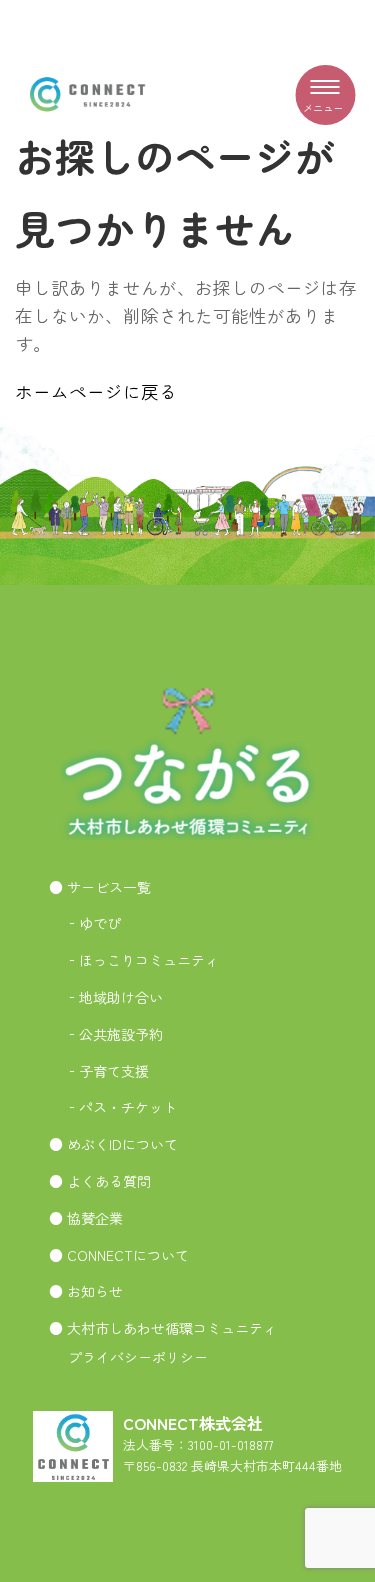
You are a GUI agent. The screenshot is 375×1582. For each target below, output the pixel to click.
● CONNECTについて (119, 1255)
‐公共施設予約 (114, 1034)
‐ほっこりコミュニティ (142, 960)
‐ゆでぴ (93, 923)
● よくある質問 (100, 1181)
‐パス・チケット (121, 1107)
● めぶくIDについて (113, 1144)
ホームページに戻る (96, 391)
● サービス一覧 (100, 887)
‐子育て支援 (107, 1071)
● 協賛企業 (86, 1218)
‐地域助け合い (114, 997)
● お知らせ (86, 1291)
